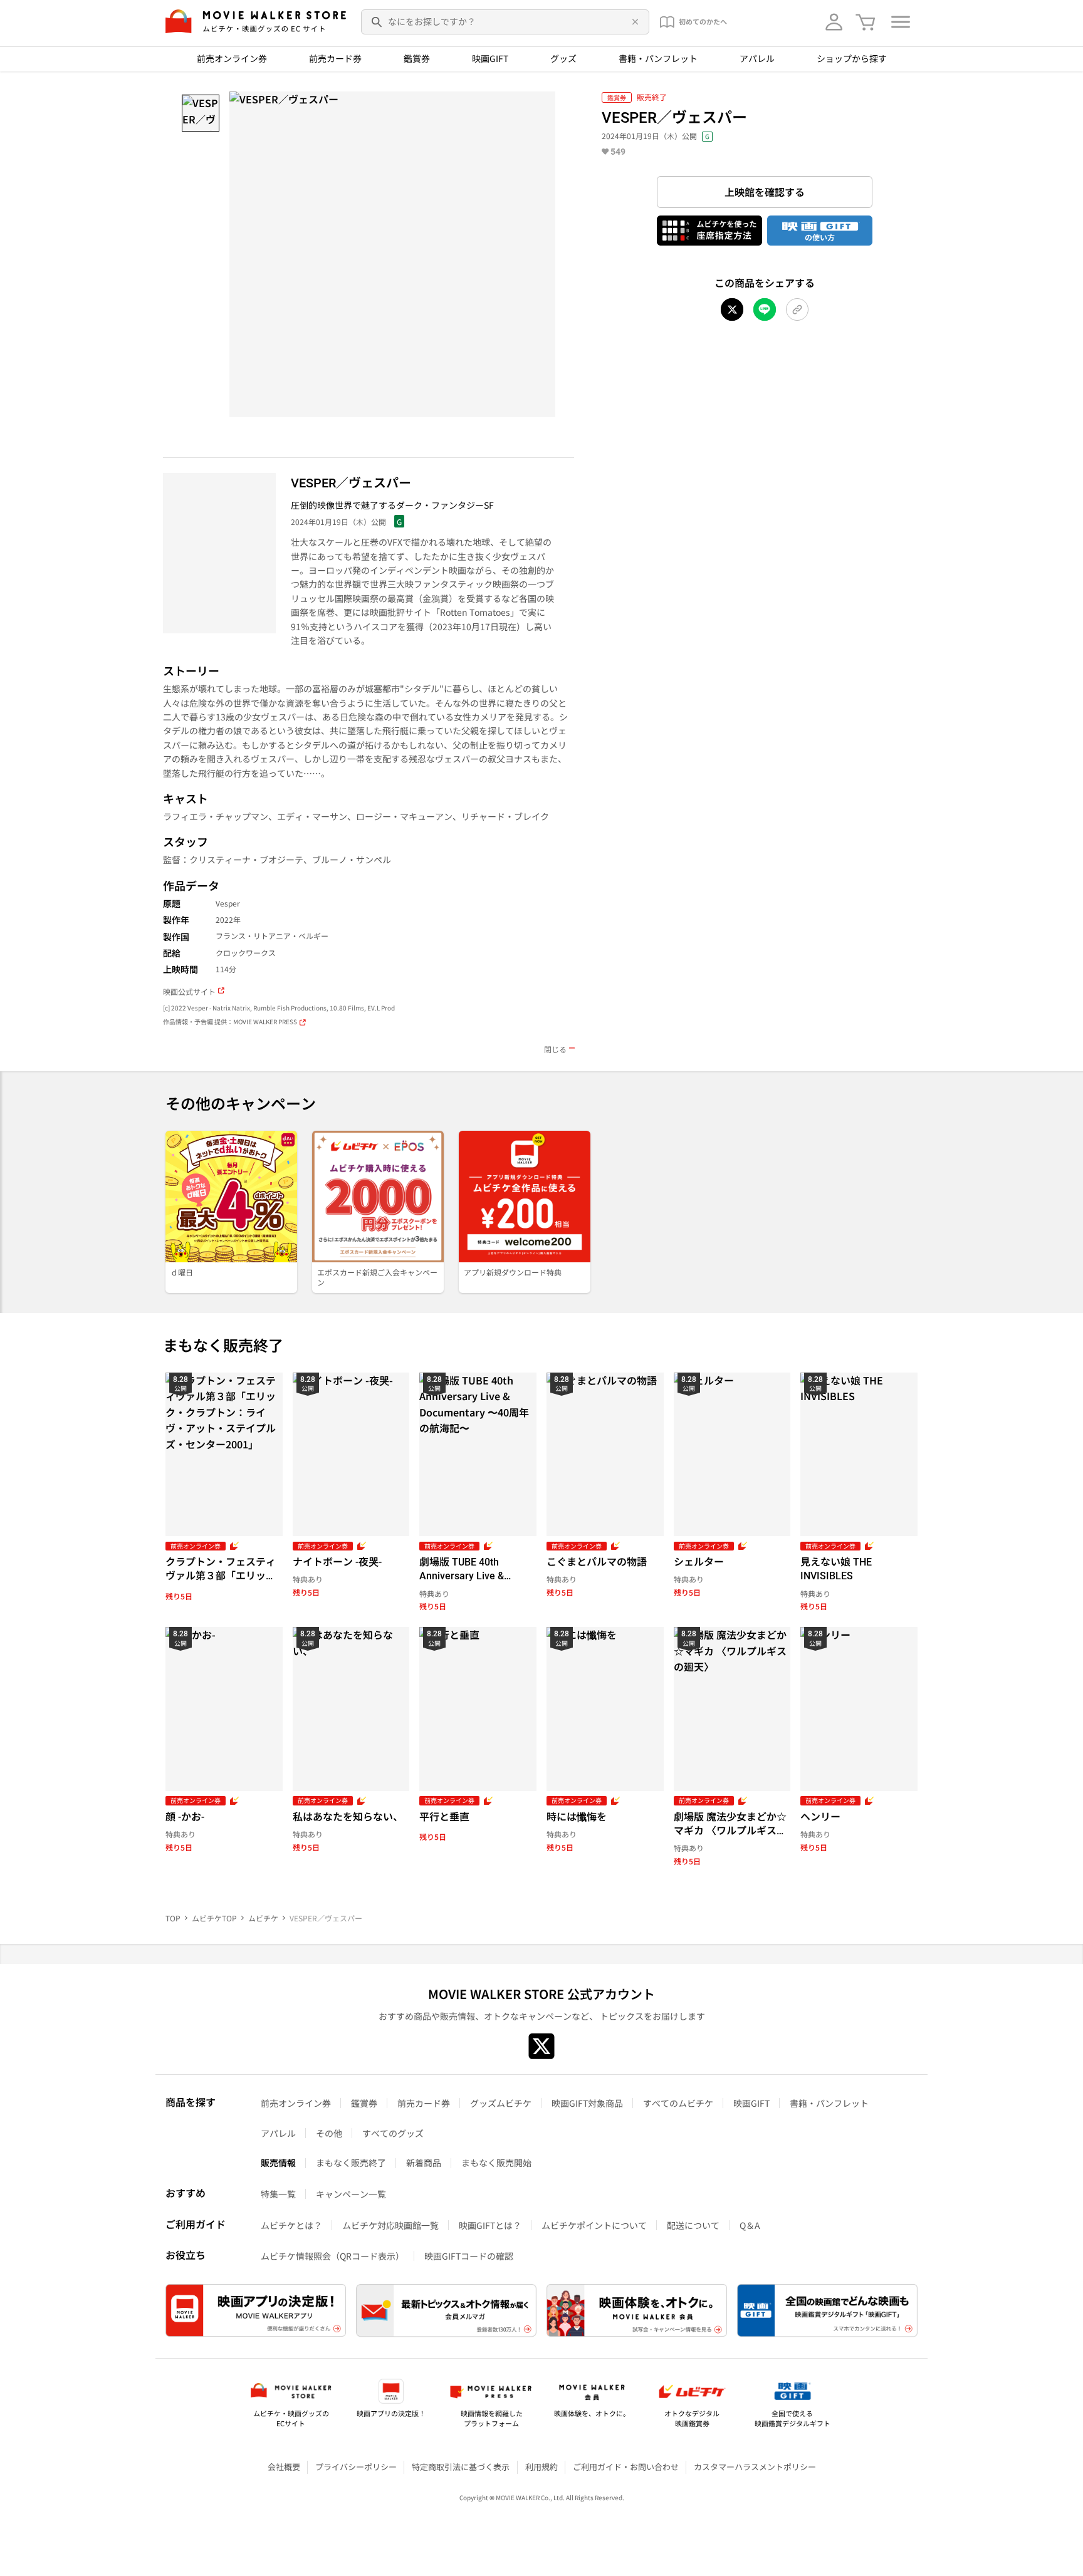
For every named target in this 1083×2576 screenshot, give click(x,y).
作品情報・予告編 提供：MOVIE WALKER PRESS (230, 1022)
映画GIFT (490, 58)
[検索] (377, 22)
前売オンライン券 (232, 58)
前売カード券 (335, 58)
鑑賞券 (417, 58)
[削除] (633, 22)
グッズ (563, 58)
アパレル (757, 58)
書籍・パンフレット (658, 58)
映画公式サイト (189, 992)
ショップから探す (852, 58)
